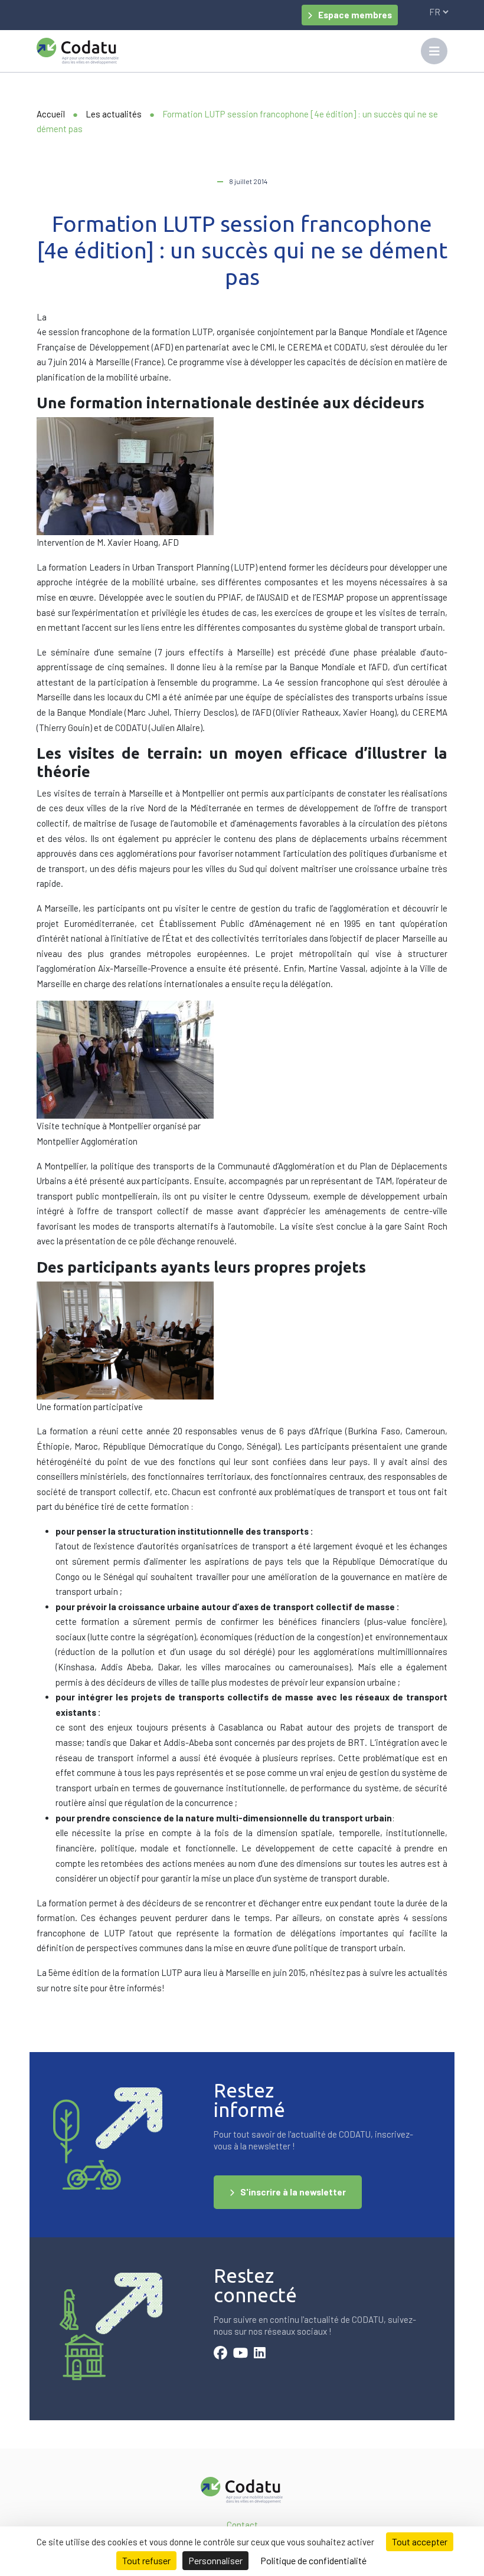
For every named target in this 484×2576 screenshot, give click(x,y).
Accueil (51, 114)
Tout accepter (420, 2541)
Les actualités (114, 114)
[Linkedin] (260, 2354)
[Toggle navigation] (434, 51)
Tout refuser (146, 2560)
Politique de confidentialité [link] (313, 2560)
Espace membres (355, 15)
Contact (242, 2525)
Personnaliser (215, 2560)
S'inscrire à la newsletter (293, 2192)
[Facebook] (220, 2354)
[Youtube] (241, 2354)
